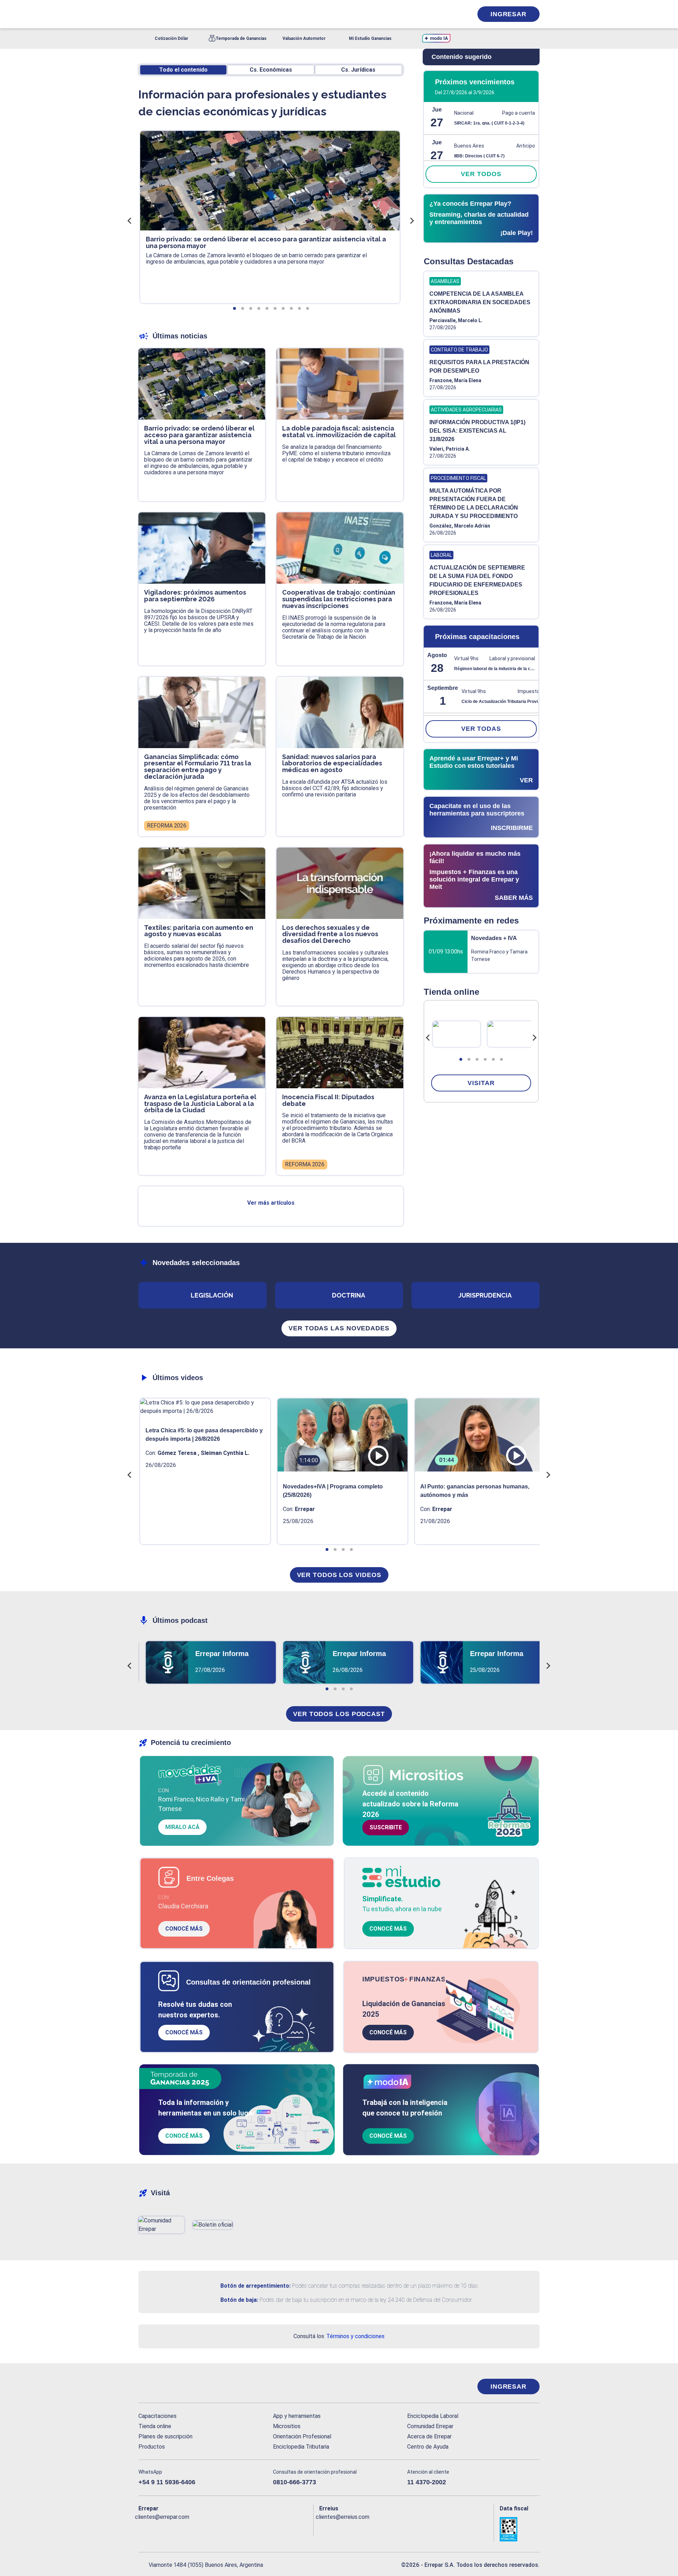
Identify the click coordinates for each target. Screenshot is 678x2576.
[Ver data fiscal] (520, 2529)
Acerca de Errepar (429, 2436)
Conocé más (184, 1929)
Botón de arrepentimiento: (255, 2286)
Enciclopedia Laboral (433, 2416)
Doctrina (349, 1295)
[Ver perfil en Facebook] (144, 2528)
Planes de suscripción (165, 2436)
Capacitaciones (157, 2416)
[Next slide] (534, 1038)
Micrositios (287, 2426)
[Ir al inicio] (167, 2387)
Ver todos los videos (339, 1575)
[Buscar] (233, 14)
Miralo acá (182, 1827)
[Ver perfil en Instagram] (205, 2528)
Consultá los (339, 2336)
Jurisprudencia (485, 1295)
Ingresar (509, 14)
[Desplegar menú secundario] (446, 14)
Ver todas (481, 729)
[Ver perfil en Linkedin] (175, 2528)
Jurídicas (358, 70)
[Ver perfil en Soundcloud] (221, 2528)
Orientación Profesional (302, 2436)
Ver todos (481, 174)
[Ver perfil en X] (159, 2528)
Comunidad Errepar (430, 2426)
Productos (152, 2447)
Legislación (212, 1295)
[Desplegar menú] (143, 14)
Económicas (271, 70)
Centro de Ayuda (428, 2447)
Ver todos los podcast (339, 1714)
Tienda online (155, 2426)
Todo (183, 70)
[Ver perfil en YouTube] (190, 2528)
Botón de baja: (239, 2300)
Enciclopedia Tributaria (301, 2447)
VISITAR (481, 1083)
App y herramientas (297, 2416)
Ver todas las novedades (339, 1328)
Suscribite (386, 1827)
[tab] (461, 1059)
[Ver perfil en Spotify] (236, 2528)
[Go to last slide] (428, 1038)
